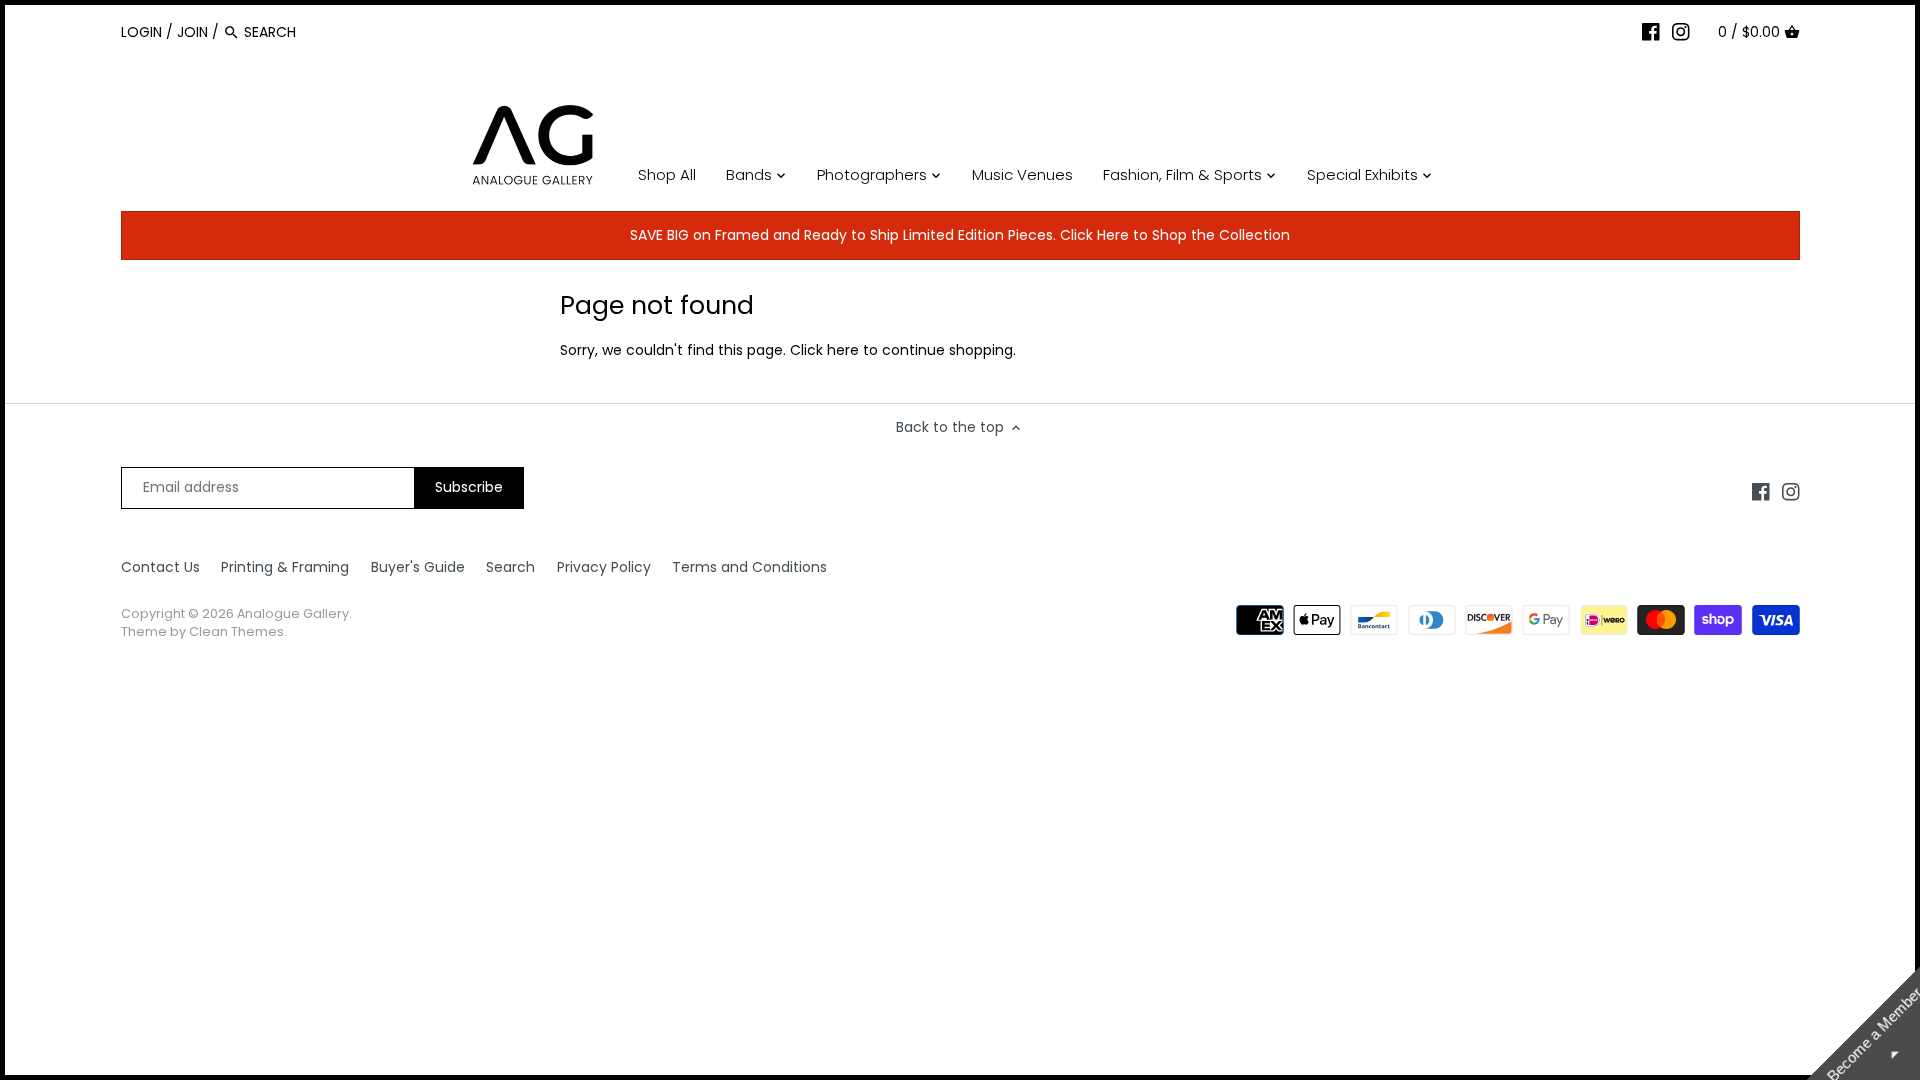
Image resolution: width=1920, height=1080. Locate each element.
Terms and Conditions (749, 567)
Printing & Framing (285, 567)
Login (141, 32)
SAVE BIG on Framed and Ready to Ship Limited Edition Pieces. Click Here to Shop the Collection (960, 235)
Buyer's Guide (418, 567)
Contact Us (160, 567)
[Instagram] (1681, 31)
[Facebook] (1651, 31)
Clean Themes (236, 631)
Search (510, 567)
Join (192, 32)
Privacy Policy (604, 567)
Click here (824, 350)
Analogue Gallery (293, 613)
